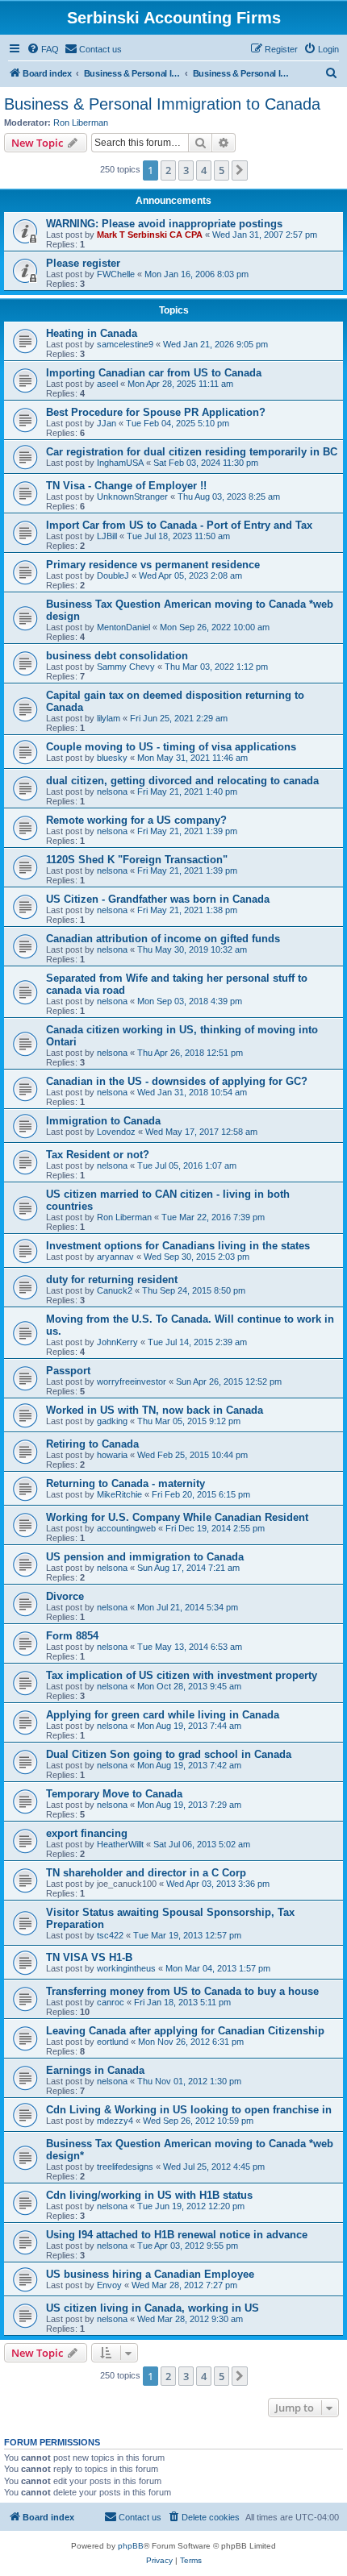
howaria (112, 1455)
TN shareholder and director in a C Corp (146, 1873)
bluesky (112, 758)
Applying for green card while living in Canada (163, 1715)
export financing (87, 1833)
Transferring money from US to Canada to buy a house (182, 1991)
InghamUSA (120, 463)
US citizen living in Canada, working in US (153, 2308)
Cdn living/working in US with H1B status (149, 2195)
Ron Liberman (81, 123)
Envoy (109, 2285)
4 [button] (204, 170)
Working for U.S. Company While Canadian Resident (177, 1517)
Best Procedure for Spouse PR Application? (156, 412)
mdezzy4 (115, 2121)
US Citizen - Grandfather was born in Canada (158, 899)
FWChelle (116, 274)
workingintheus (126, 1968)
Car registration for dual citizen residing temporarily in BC (192, 452)
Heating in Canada (92, 333)
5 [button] (222, 170)
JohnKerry (117, 1342)
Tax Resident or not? (98, 1155)
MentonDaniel (123, 627)
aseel (107, 384)
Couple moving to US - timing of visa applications (171, 747)
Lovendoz (116, 1132)
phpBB (131, 2546)
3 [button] (186, 170)
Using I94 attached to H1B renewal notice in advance (177, 2235)
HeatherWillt (120, 1844)
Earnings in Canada (95, 2070)
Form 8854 (72, 1636)
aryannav (115, 1257)
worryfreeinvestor (132, 1381)
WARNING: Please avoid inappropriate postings (164, 224)
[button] (240, 170)
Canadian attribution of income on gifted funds (163, 939)
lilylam (109, 718)
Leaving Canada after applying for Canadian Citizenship (185, 2031)
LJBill (107, 536)
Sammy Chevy (126, 667)
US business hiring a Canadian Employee (150, 2274)
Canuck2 (115, 1290)
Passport (68, 1371)
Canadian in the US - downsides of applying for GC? (177, 1081)
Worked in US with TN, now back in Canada (155, 1410)
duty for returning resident (112, 1280)
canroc (111, 2002)
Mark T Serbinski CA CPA (150, 235)
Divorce (65, 1596)
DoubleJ (113, 575)
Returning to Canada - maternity (125, 1483)
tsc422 (110, 1935)
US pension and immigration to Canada (145, 1557)
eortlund (113, 2042)
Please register (83, 263)
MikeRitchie (119, 1494)
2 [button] (168, 170)
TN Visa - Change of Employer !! (126, 486)
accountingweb (126, 1528)
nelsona (112, 791)
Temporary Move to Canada (114, 1794)
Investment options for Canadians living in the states (178, 1246)
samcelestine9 (125, 344)
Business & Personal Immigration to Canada (162, 104)
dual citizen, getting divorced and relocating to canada (182, 781)
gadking (112, 1421)
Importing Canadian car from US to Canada (154, 373)
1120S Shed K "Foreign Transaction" (137, 860)
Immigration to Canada (103, 1121)
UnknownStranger (132, 497)
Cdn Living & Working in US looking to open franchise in (189, 2110)
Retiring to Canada (92, 1444)
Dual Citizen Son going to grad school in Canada (169, 1754)
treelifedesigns (125, 2167)
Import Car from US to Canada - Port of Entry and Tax (179, 525)
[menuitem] (43, 49)
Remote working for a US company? (136, 820)
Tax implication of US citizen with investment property (182, 1675)
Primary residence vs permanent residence (153, 565)
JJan (107, 423)
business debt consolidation (117, 656)
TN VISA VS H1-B (89, 1957)
